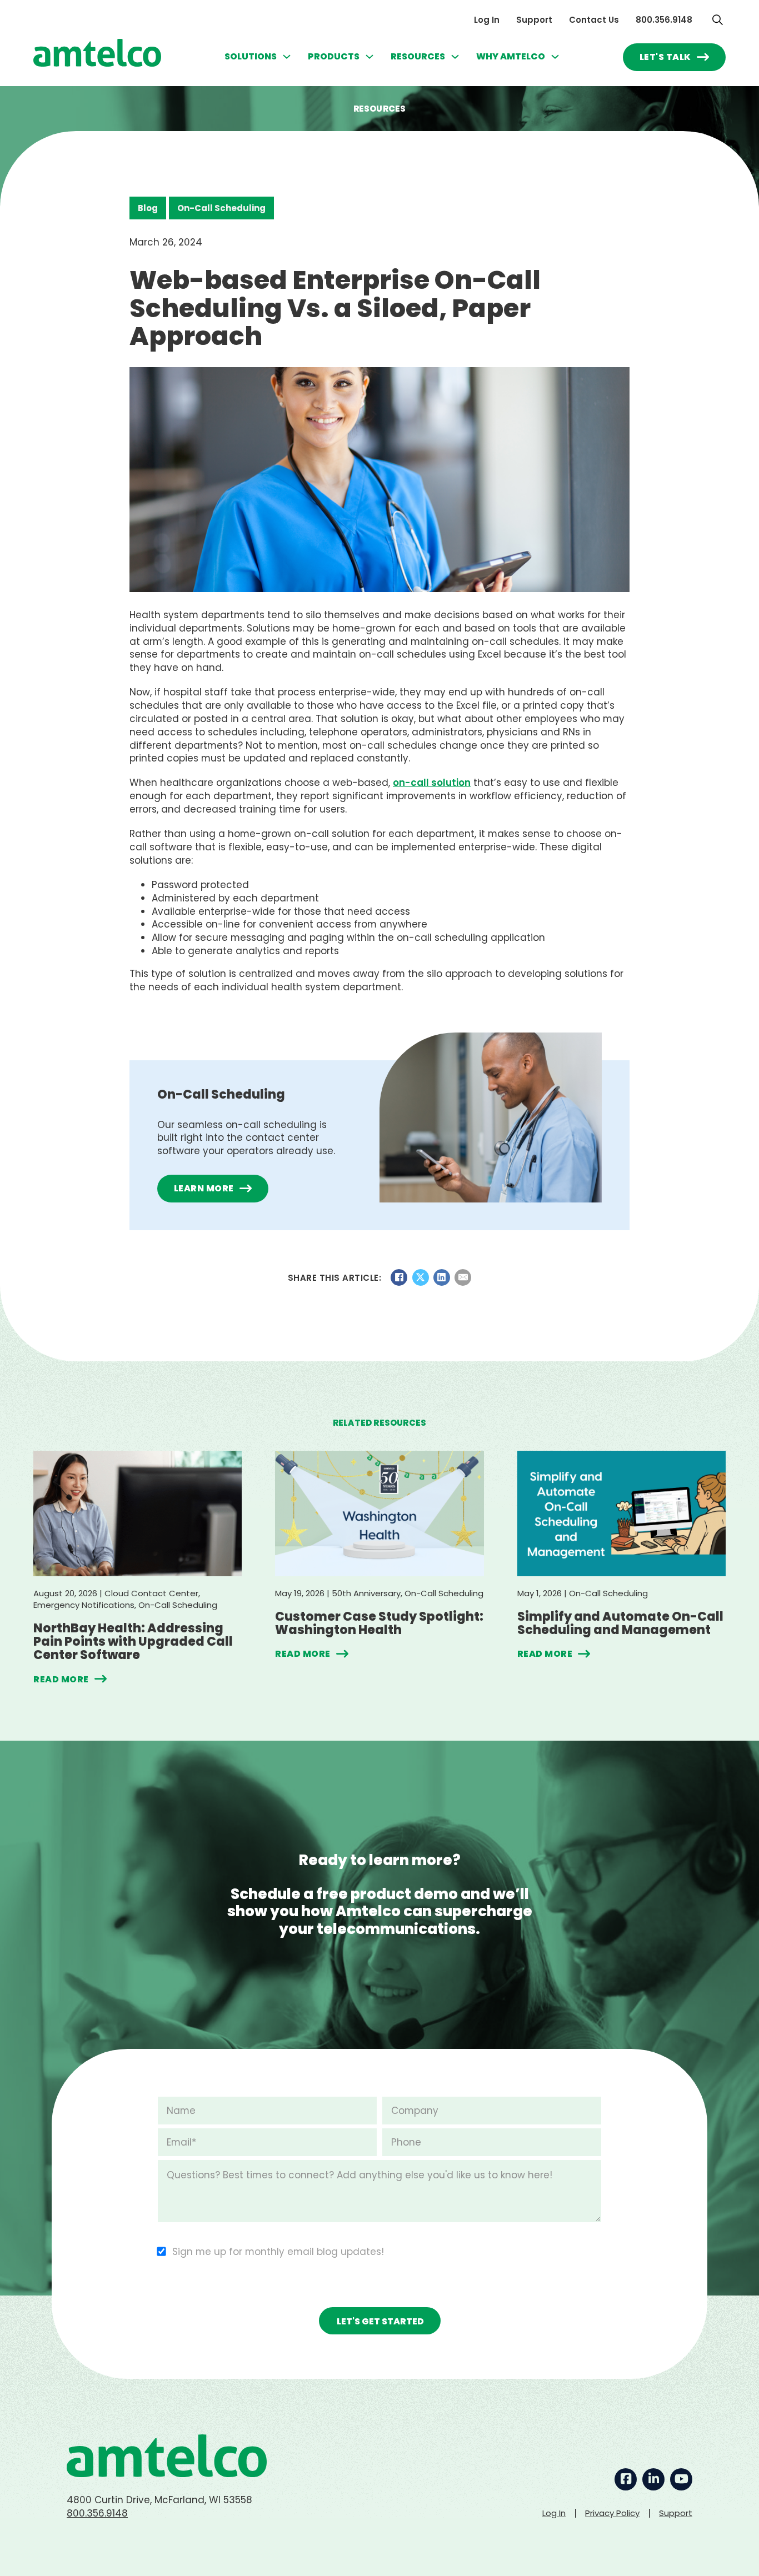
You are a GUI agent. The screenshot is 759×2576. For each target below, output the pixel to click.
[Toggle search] (717, 19)
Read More (61, 1679)
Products (334, 57)
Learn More (204, 1188)
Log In (487, 20)
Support (534, 20)
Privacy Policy (612, 2513)
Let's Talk (665, 57)
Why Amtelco (511, 57)
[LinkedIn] (442, 1277)
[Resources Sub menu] (455, 57)
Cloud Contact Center (151, 1593)
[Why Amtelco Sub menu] (555, 57)
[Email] (463, 1277)
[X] (421, 1277)
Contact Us (594, 20)
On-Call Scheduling (221, 208)
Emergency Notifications (84, 1605)
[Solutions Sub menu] (287, 57)
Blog (148, 208)
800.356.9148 (664, 20)
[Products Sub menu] (369, 57)
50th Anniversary (366, 1593)
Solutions (251, 57)
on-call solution (432, 783)
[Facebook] (399, 1277)
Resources (418, 57)
